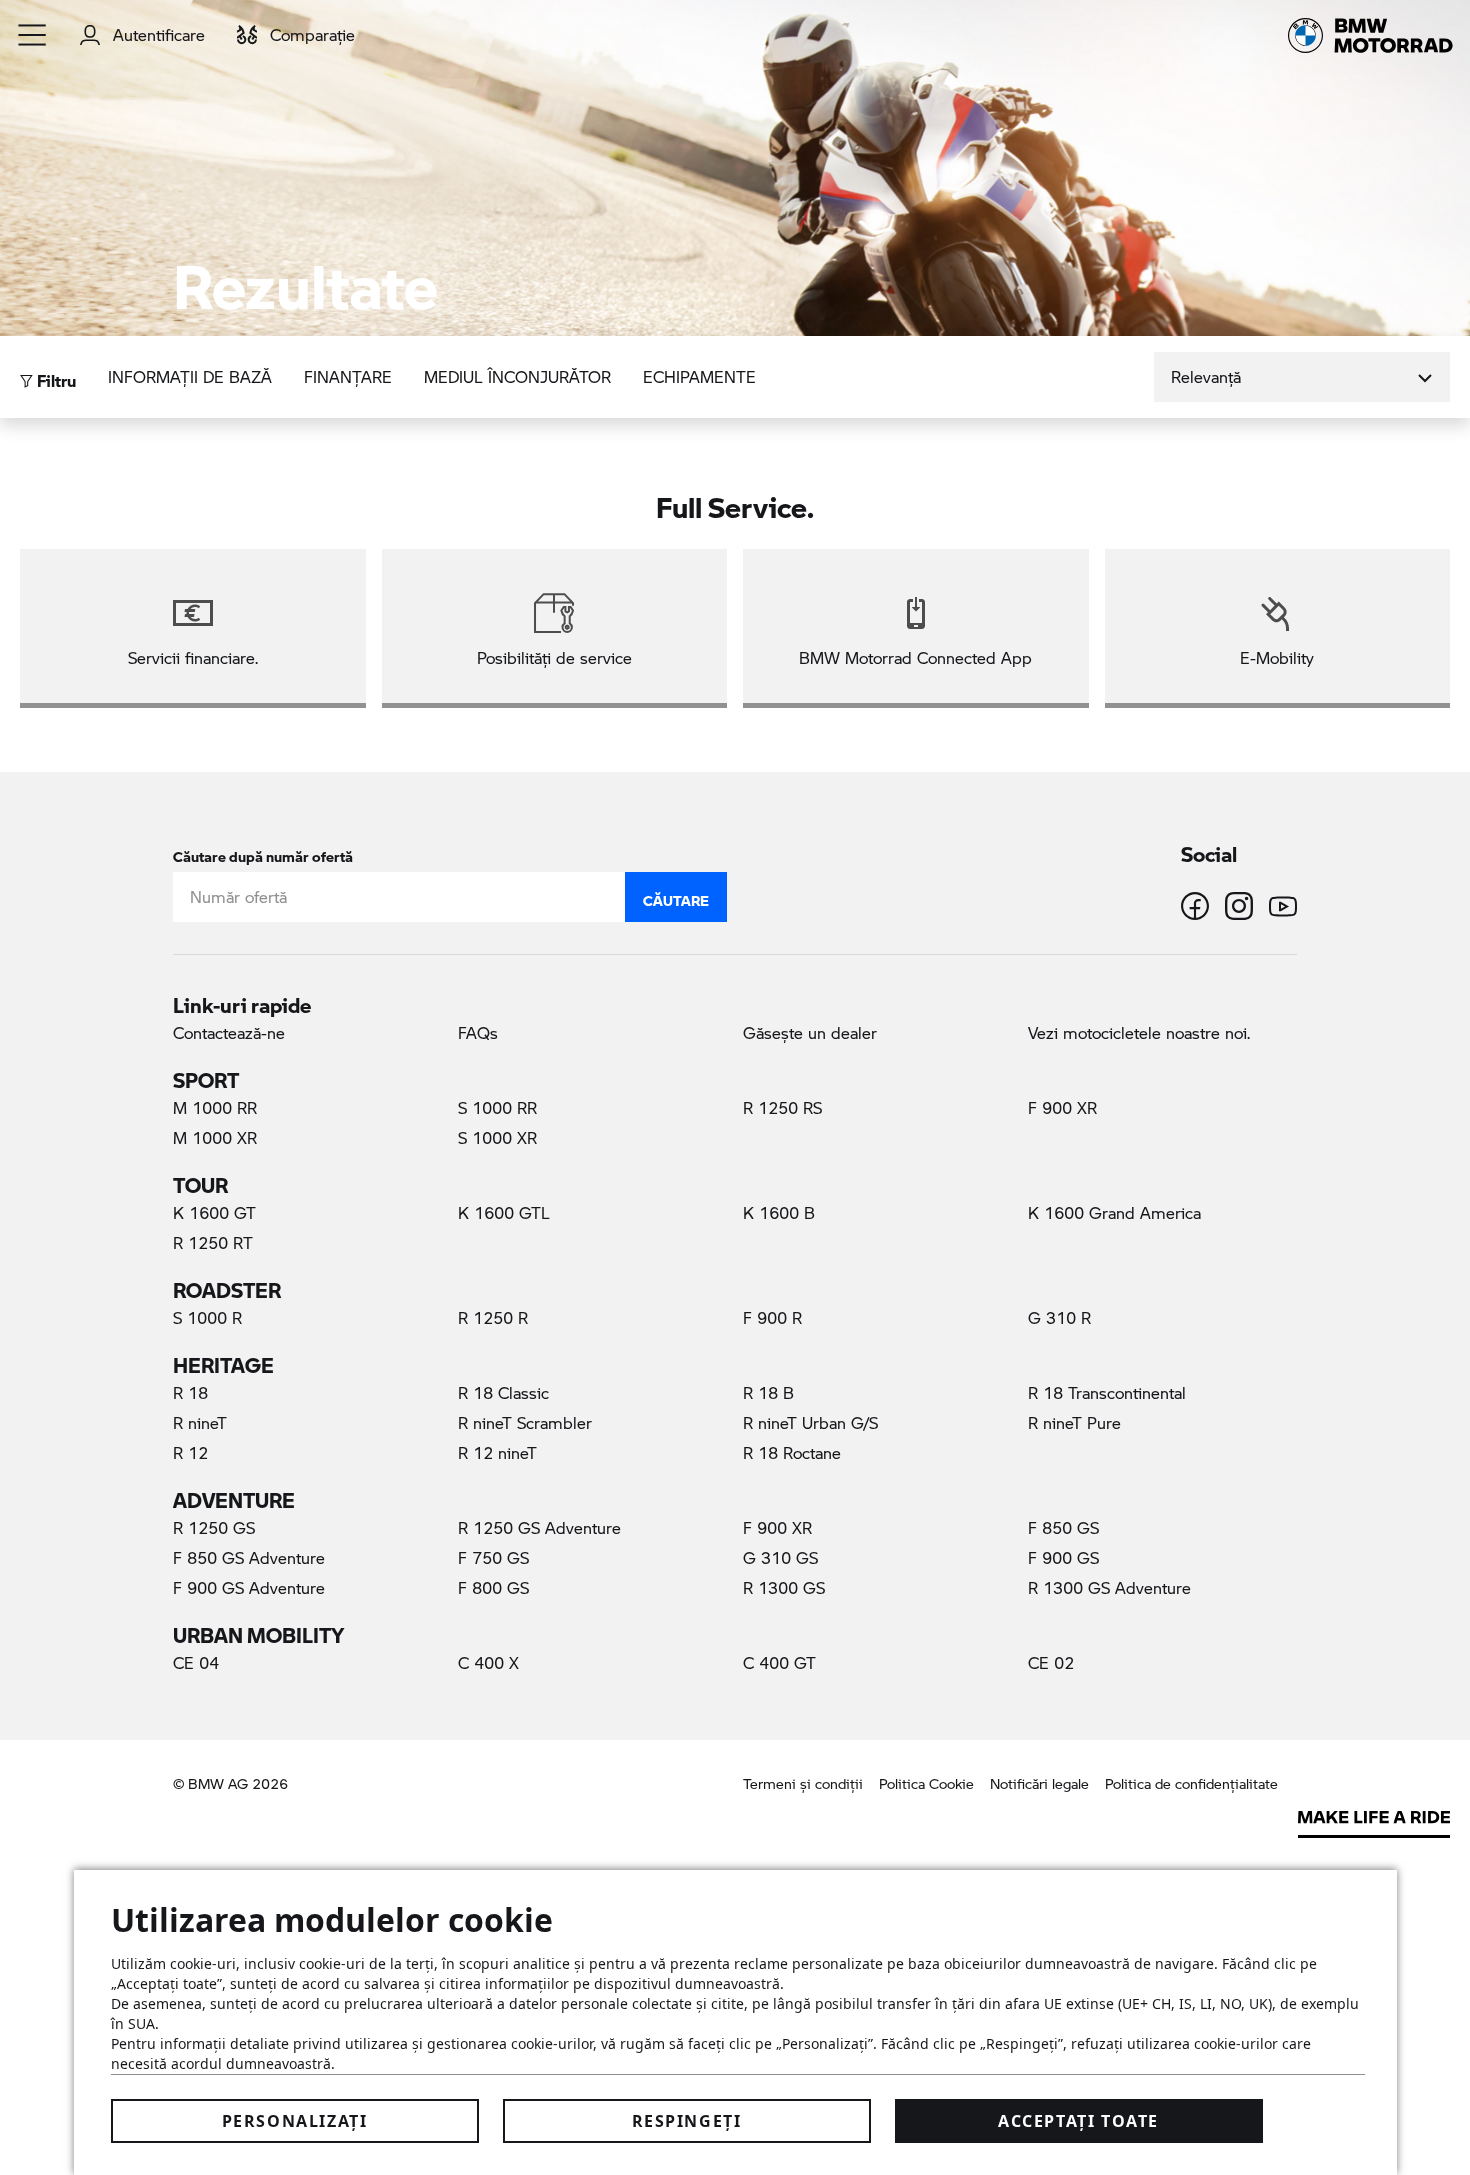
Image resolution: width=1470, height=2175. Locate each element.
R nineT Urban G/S (810, 1422)
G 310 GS (780, 1557)
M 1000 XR (215, 1137)
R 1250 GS (214, 1527)
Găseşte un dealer (810, 1032)
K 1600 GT (214, 1212)
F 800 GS (493, 1587)
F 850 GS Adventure (249, 1557)
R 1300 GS (784, 1587)
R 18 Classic (503, 1392)
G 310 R (1059, 1317)
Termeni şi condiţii (803, 1783)
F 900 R (772, 1317)
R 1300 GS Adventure (1109, 1587)
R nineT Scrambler (525, 1422)
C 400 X (488, 1662)
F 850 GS (1063, 1527)
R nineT (200, 1422)
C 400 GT (779, 1662)
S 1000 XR (497, 1137)
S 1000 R (207, 1317)
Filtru (54, 375)
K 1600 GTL (504, 1212)
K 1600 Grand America (1114, 1212)
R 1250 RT (213, 1242)
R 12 (190, 1452)
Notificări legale (1039, 1783)
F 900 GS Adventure (249, 1587)
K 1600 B (779, 1212)
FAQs (478, 1032)
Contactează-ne (229, 1032)
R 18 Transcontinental (1107, 1392)
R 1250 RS (782, 1107)
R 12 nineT (497, 1452)
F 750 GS (493, 1557)
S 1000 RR (497, 1107)
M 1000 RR (215, 1107)
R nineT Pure (1074, 1422)
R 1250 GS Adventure (539, 1527)
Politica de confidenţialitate (1191, 1783)
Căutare (676, 896)
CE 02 (1051, 1662)
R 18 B (768, 1392)
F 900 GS (1063, 1557)
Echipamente (699, 376)
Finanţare (348, 376)
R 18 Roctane (792, 1452)
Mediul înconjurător (517, 376)
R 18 (190, 1392)
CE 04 (196, 1662)
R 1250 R (493, 1317)
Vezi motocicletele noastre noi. (1139, 1032)
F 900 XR (1062, 1107)
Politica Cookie (926, 1783)
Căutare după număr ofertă (263, 852)
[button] (33, 35)
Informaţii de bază (190, 376)
